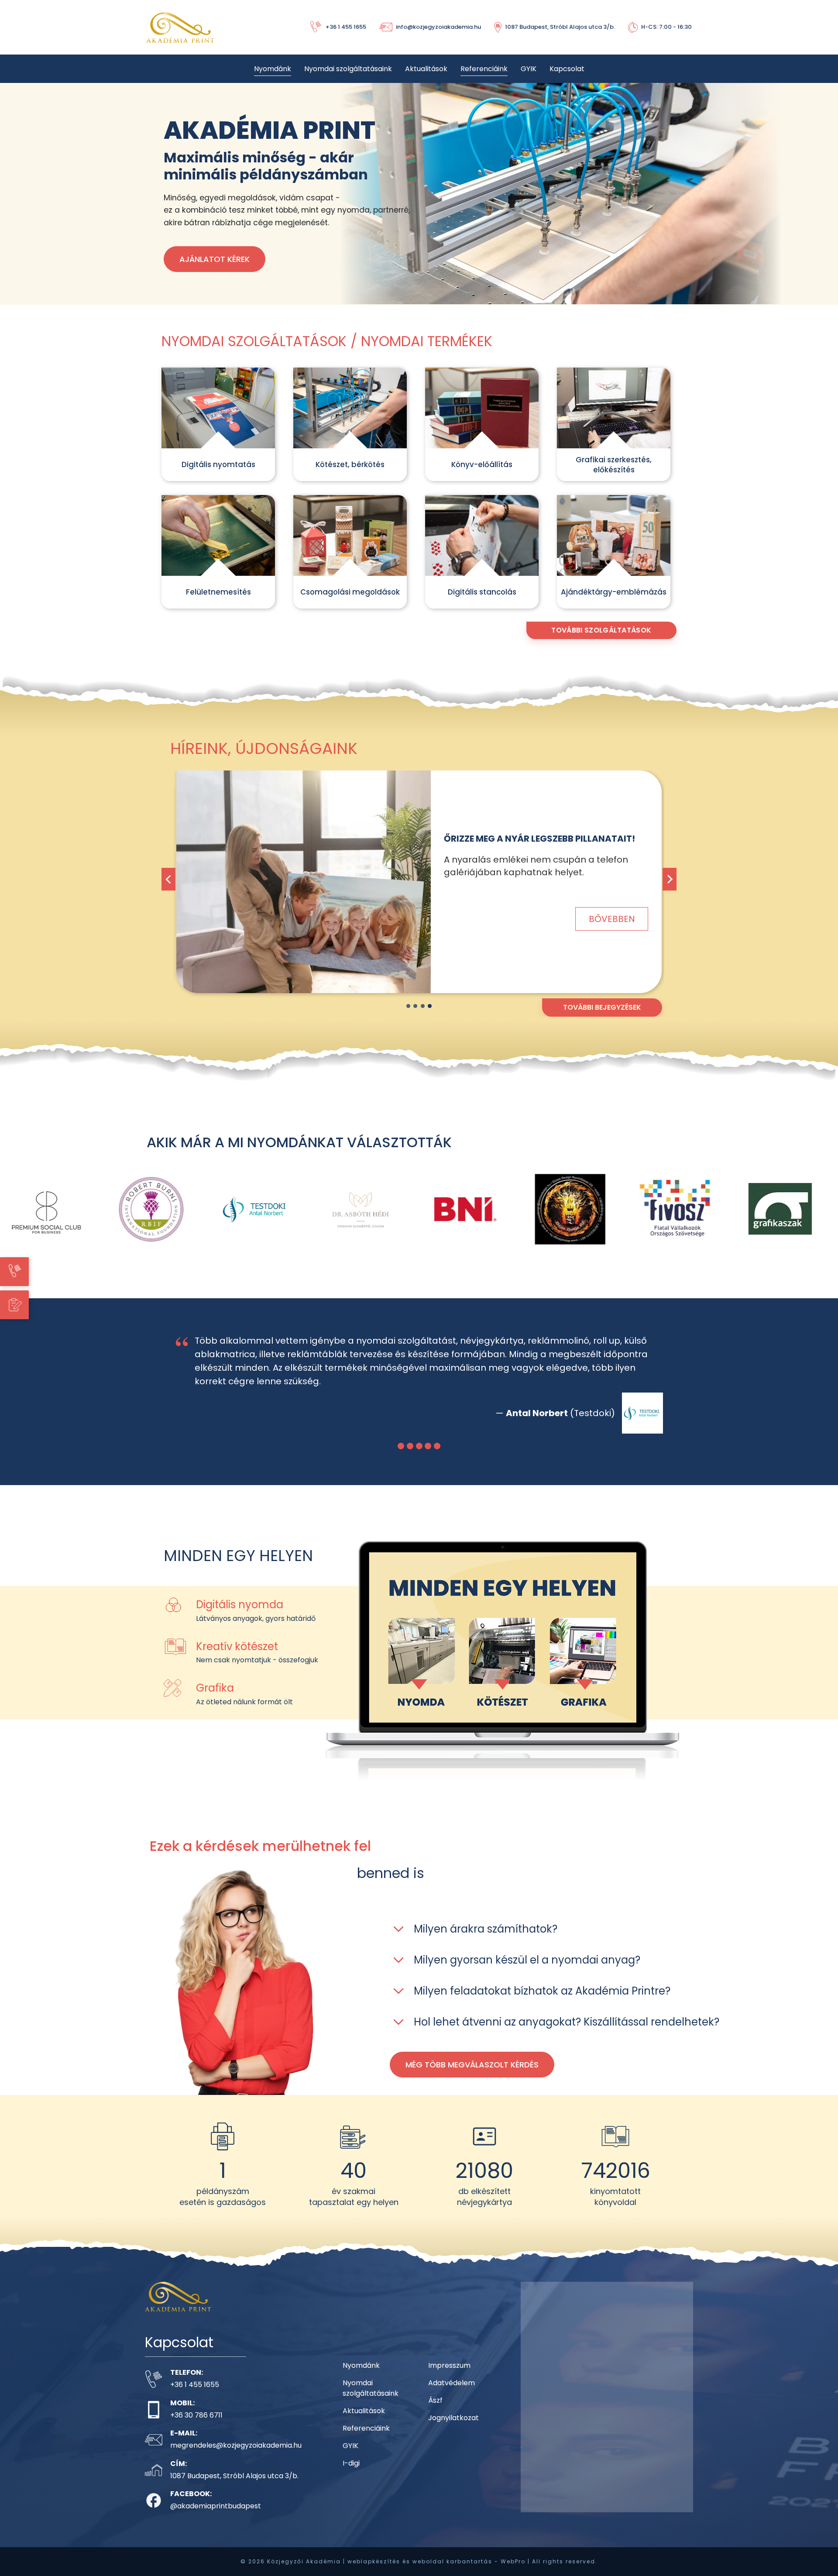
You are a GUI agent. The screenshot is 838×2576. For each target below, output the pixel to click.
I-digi (351, 2477)
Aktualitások (426, 69)
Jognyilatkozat (453, 2431)
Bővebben (612, 912)
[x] (304, 882)
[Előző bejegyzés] (168, 879)
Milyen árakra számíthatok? (486, 1942)
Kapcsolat (567, 69)
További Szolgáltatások (601, 630)
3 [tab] (423, 1006)
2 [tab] (415, 1006)
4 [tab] (430, 1006)
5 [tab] (437, 1460)
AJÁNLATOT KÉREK (215, 259)
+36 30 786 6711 (196, 2429)
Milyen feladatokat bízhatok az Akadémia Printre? (542, 2004)
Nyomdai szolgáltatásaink (348, 69)
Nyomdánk (273, 69)
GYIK (529, 69)
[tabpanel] (419, 889)
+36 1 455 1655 (195, 2398)
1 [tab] (408, 1006)
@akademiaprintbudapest (216, 2519)
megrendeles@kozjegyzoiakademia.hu (236, 2459)
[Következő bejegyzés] (670, 879)
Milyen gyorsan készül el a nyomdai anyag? (527, 1973)
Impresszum (449, 2379)
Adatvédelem (452, 2396)
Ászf (435, 2414)
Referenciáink (484, 69)
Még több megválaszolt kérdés (472, 2078)
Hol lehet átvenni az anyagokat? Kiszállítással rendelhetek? (567, 2035)
